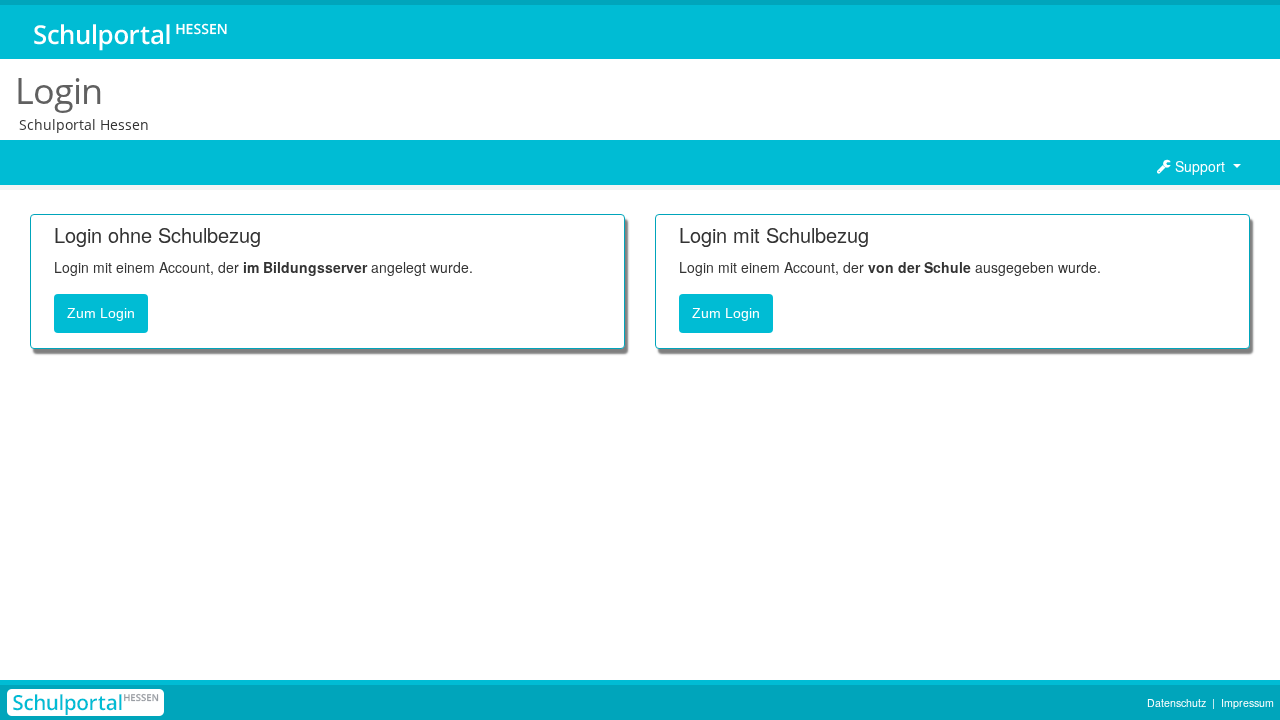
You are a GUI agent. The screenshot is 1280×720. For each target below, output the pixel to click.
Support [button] (1200, 166)
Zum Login (101, 313)
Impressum (1247, 702)
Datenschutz (1176, 702)
